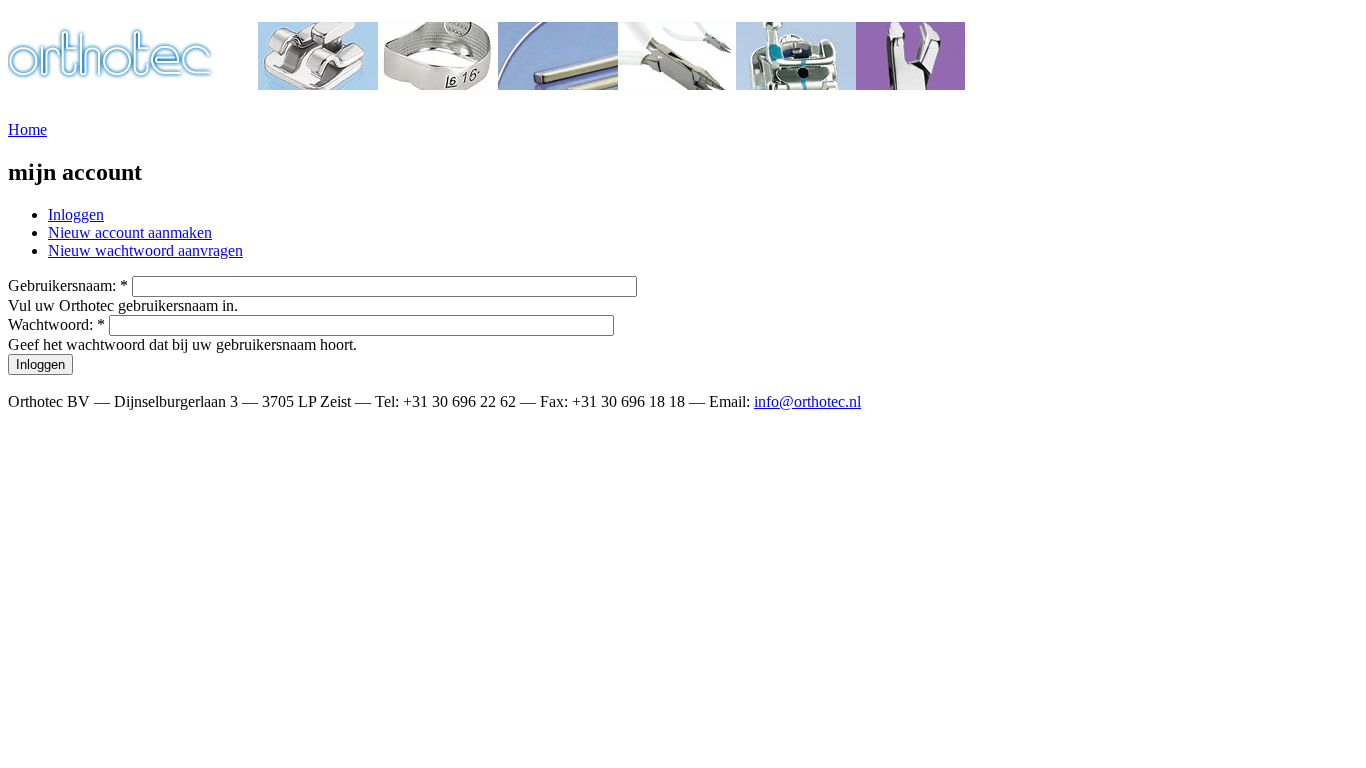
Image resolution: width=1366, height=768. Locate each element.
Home (27, 129)
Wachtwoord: (56, 324)
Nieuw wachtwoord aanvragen (145, 250)
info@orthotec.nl (807, 401)
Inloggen (76, 214)
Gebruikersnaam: (68, 285)
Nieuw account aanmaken (130, 232)
